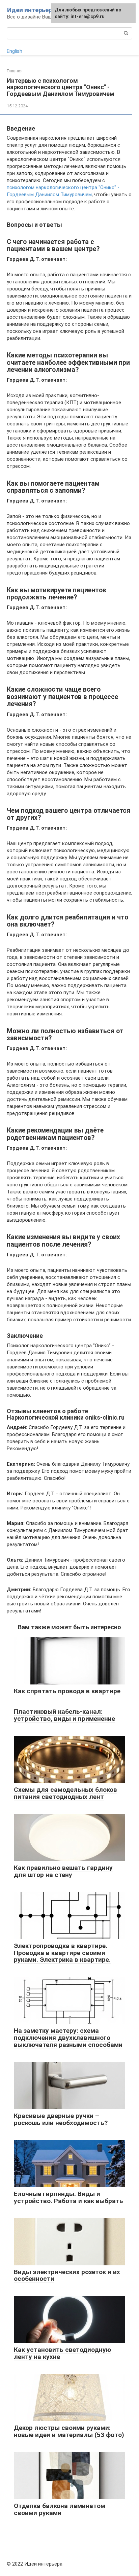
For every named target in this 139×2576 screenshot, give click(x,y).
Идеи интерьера (31, 10)
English (15, 51)
